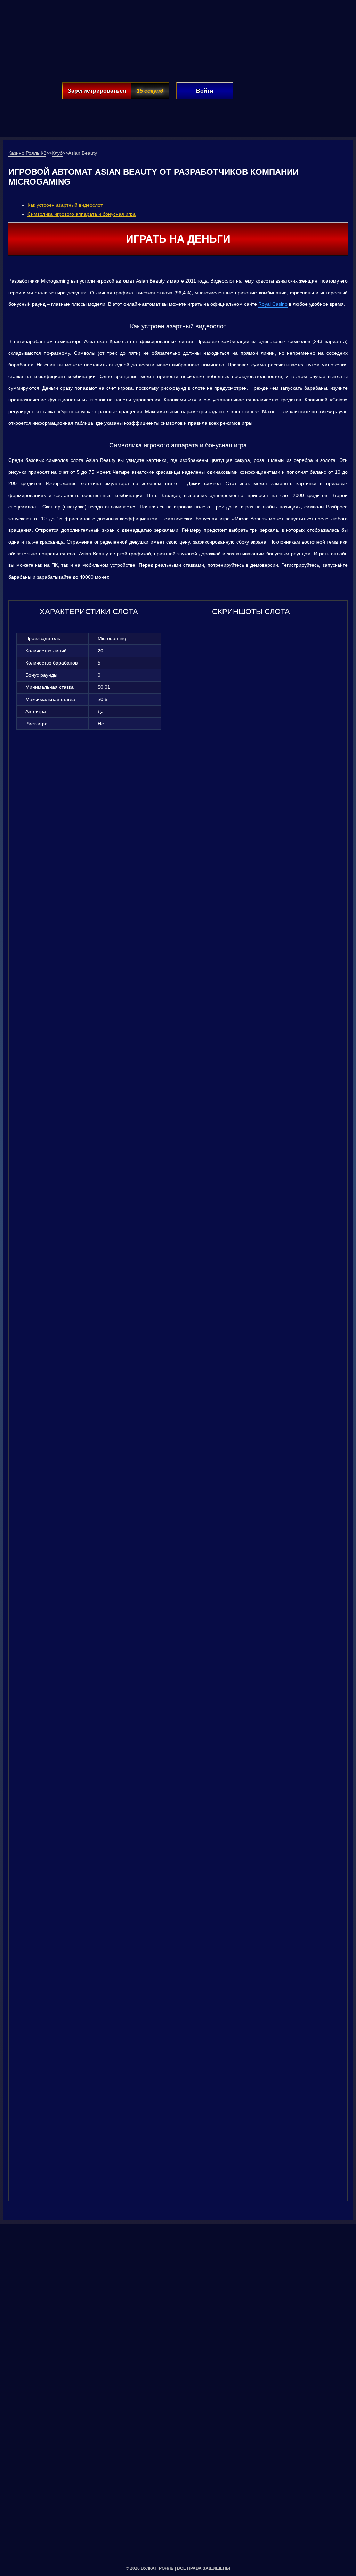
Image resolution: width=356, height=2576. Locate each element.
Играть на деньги (178, 239)
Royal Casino (273, 304)
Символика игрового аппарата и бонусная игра (82, 214)
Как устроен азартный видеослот (65, 205)
